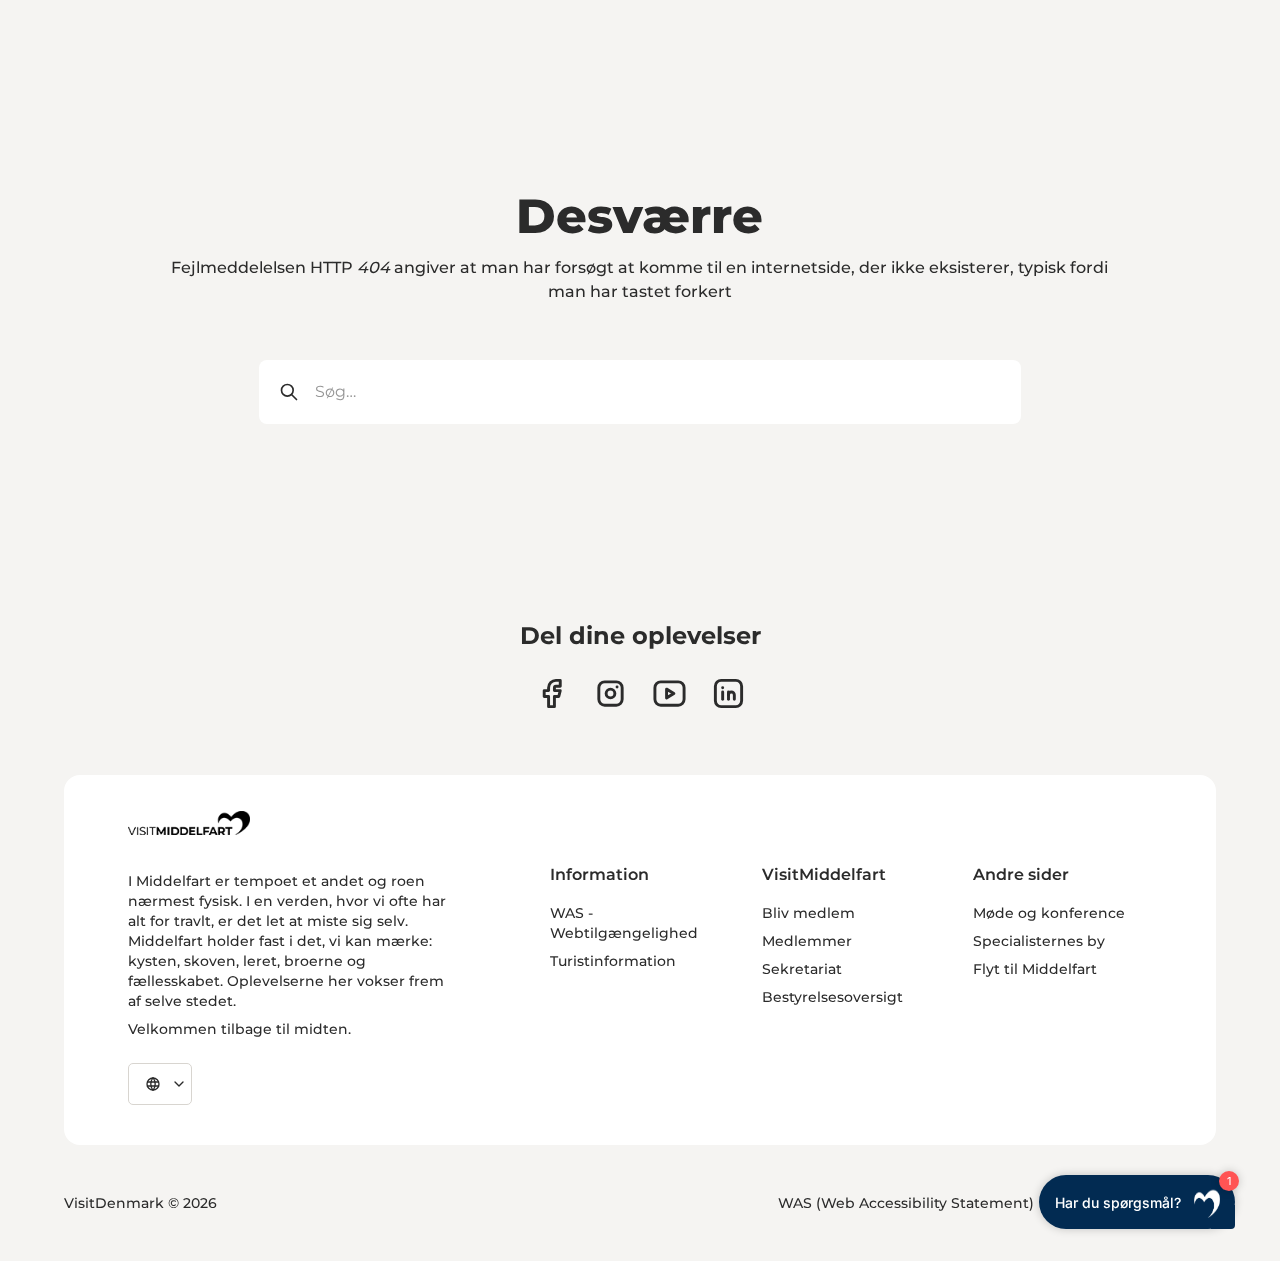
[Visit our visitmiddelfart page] (551, 693)
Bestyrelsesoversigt (832, 997)
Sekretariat (802, 969)
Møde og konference (1049, 913)
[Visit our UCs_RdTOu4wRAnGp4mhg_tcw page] (669, 693)
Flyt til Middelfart (1035, 969)
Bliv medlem (808, 913)
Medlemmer (807, 941)
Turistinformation (613, 961)
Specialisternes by (1039, 941)
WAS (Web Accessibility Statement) (906, 1203)
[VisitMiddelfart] (189, 823)
